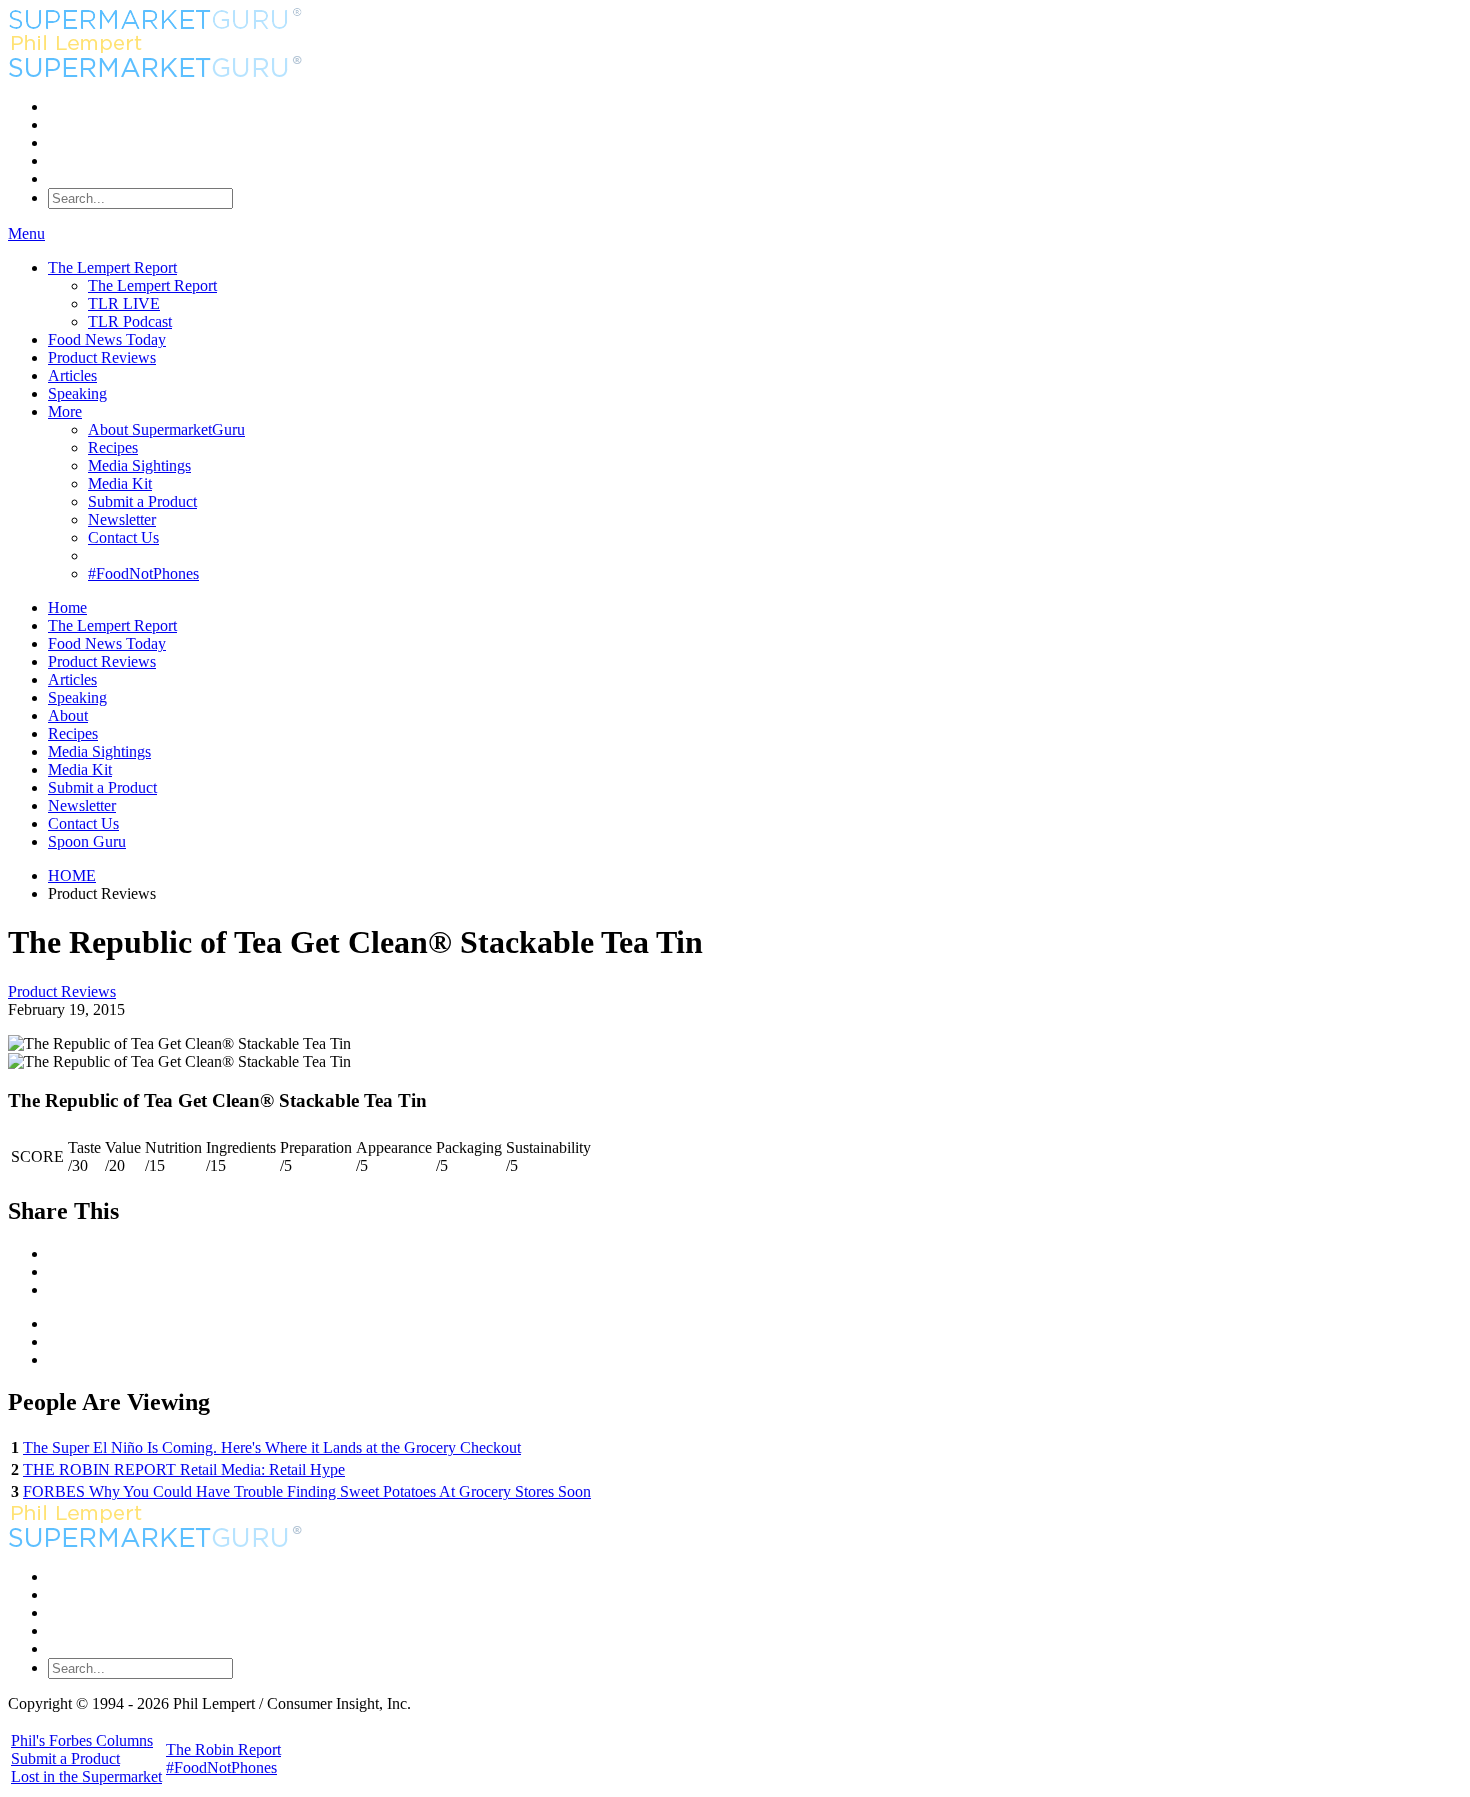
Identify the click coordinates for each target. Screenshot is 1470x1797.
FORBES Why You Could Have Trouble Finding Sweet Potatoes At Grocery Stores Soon (307, 1491)
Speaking (77, 393)
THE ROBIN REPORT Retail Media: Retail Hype (184, 1469)
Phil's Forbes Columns (82, 1740)
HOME (72, 875)
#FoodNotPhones (143, 573)
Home (67, 607)
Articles (72, 375)
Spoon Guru (87, 841)
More (65, 411)
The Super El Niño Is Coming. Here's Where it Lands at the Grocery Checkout (272, 1447)
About (68, 715)
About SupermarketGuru (166, 429)
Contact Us (123, 537)
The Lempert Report (112, 267)
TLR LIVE (124, 303)
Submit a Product (142, 501)
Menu (26, 233)
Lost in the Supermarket (86, 1776)
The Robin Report (223, 1749)
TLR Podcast (130, 321)
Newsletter (122, 519)
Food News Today (107, 339)
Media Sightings (139, 465)
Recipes (113, 447)
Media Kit (120, 483)
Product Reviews (102, 357)
